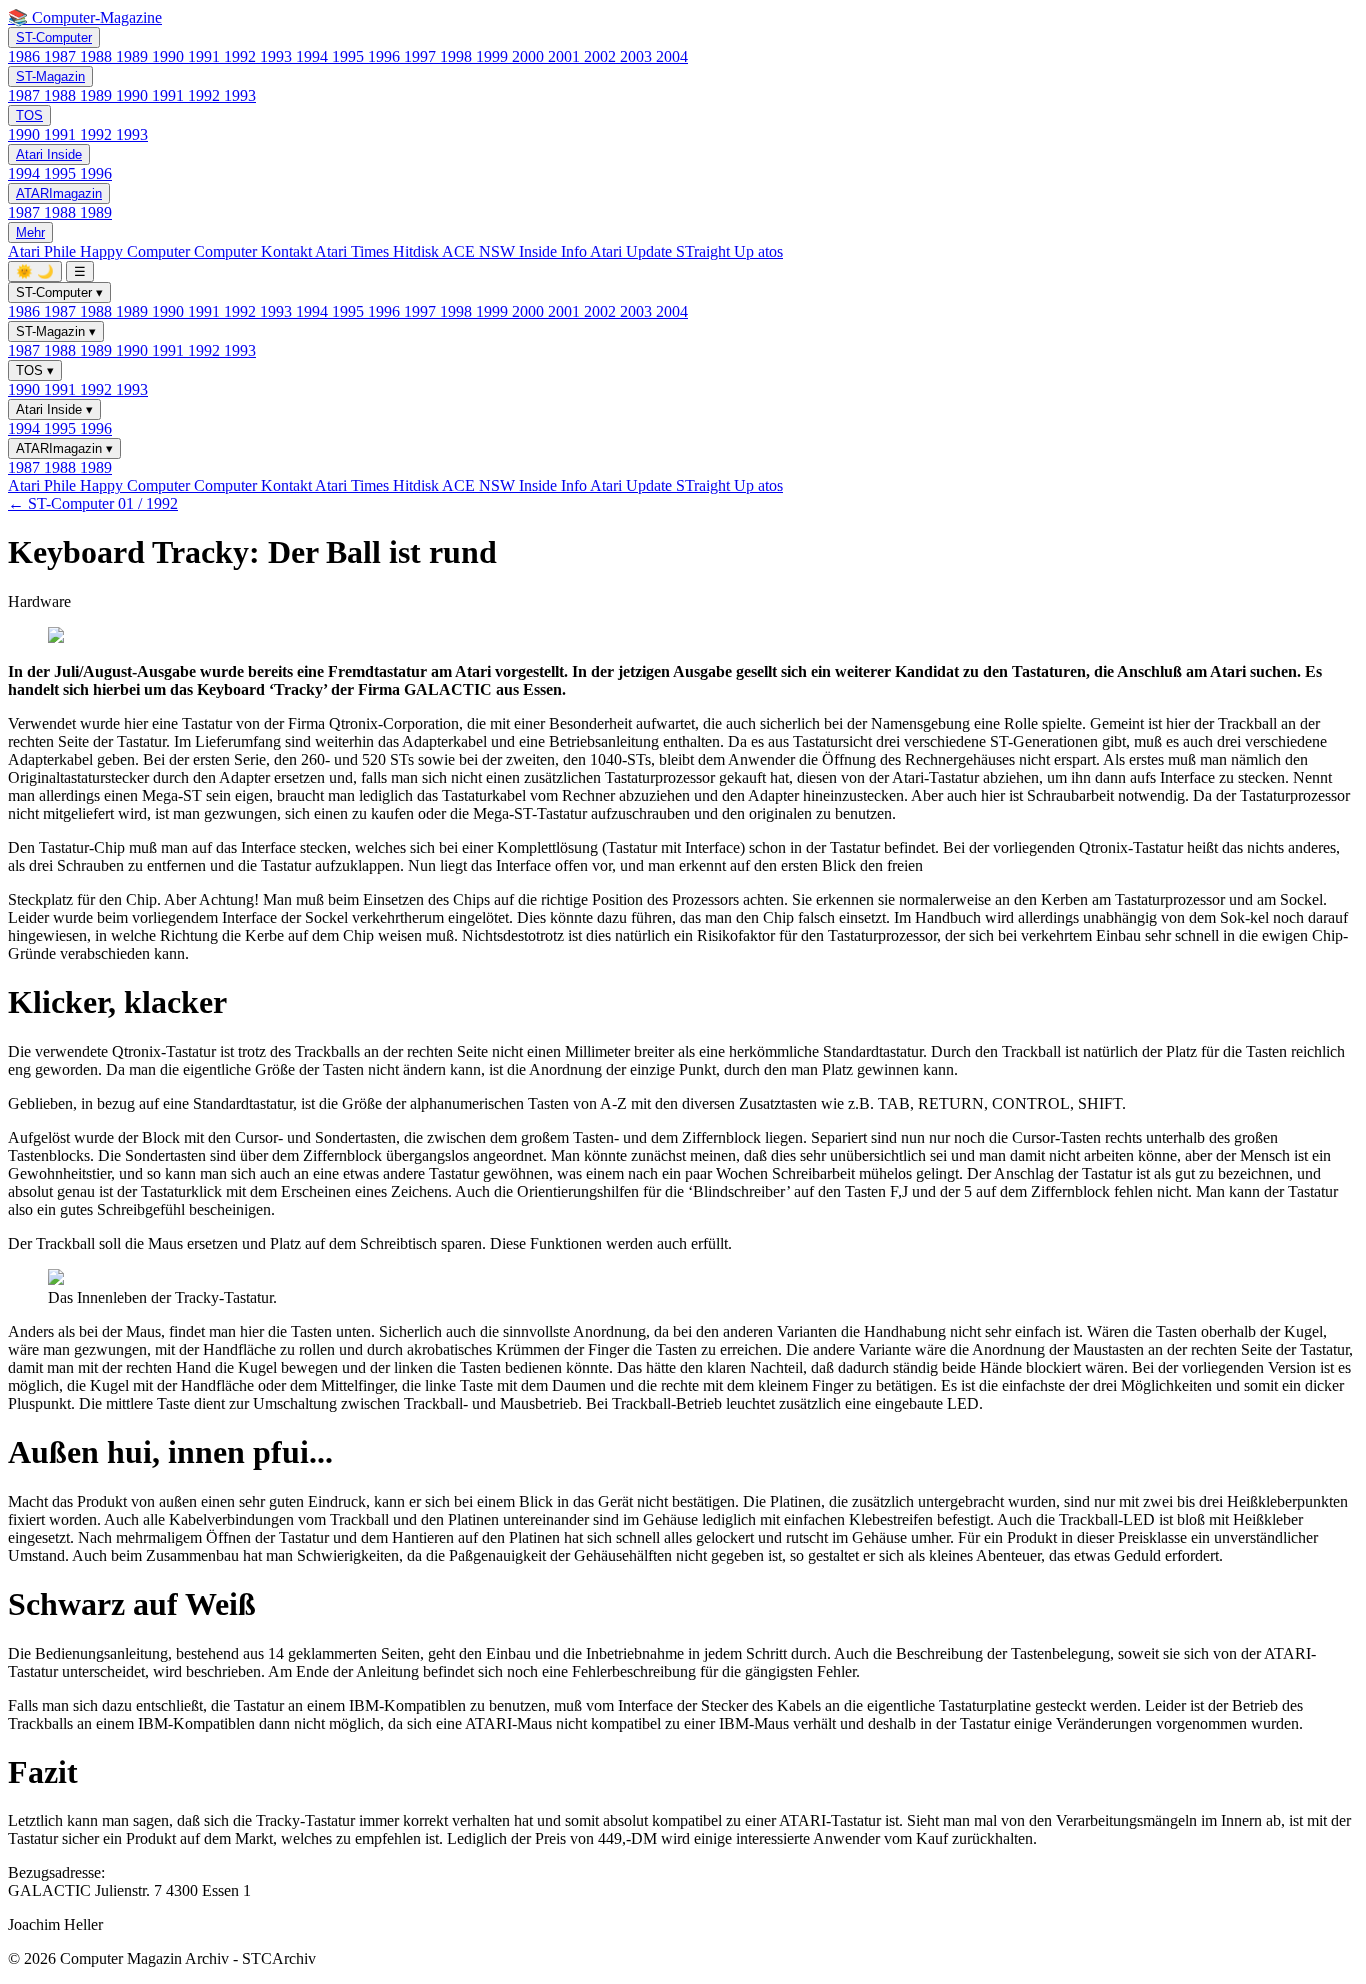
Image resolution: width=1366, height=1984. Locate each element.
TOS (29, 115)
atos (770, 251)
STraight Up (717, 251)
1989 (134, 56)
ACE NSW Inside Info (516, 251)
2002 (602, 56)
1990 (170, 56)
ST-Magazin (50, 76)
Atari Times (354, 251)
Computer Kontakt (254, 251)
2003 (638, 56)
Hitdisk (417, 251)
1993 (278, 56)
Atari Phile (44, 251)
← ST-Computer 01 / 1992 (93, 503)
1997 (422, 56)
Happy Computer (137, 251)
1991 (206, 56)
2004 (672, 56)
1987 (62, 56)
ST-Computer (54, 37)
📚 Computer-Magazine (85, 17)
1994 (314, 56)
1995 (350, 56)
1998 (458, 56)
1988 (98, 56)
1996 (386, 56)
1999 (494, 56)
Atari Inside (49, 154)
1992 (242, 56)
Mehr (30, 232)
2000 (530, 56)
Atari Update (633, 251)
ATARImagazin (59, 193)
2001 (566, 56)
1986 (26, 56)
